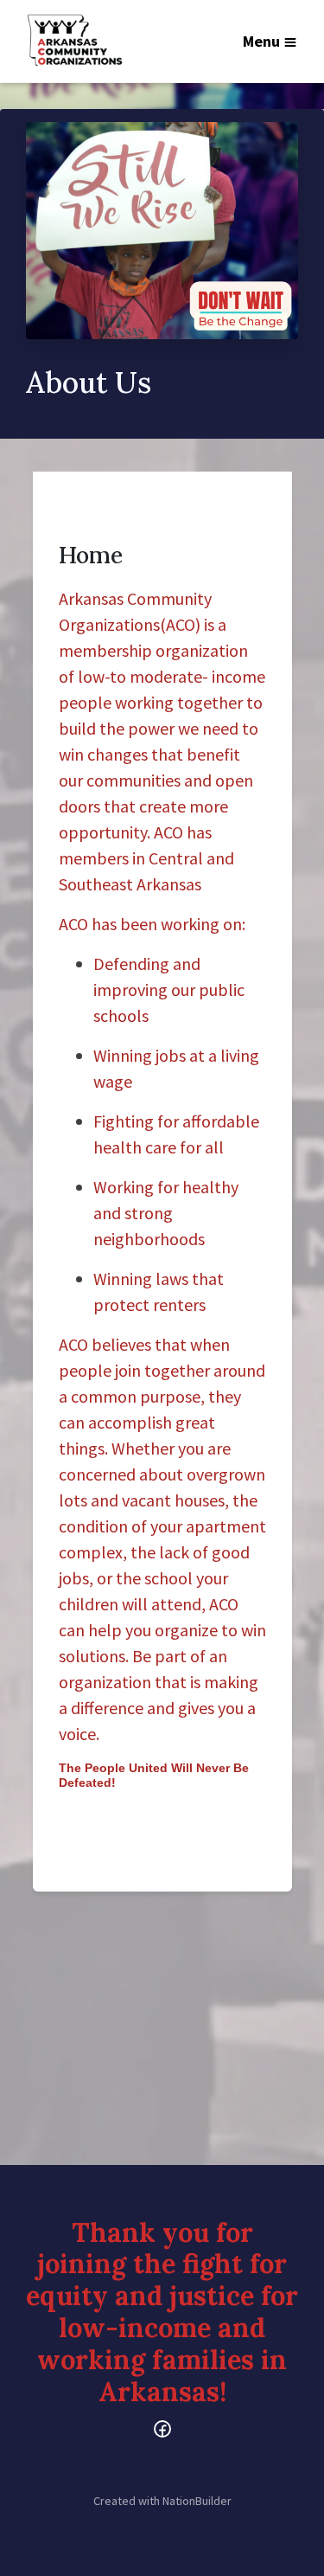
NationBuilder (197, 2501)
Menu (261, 41)
